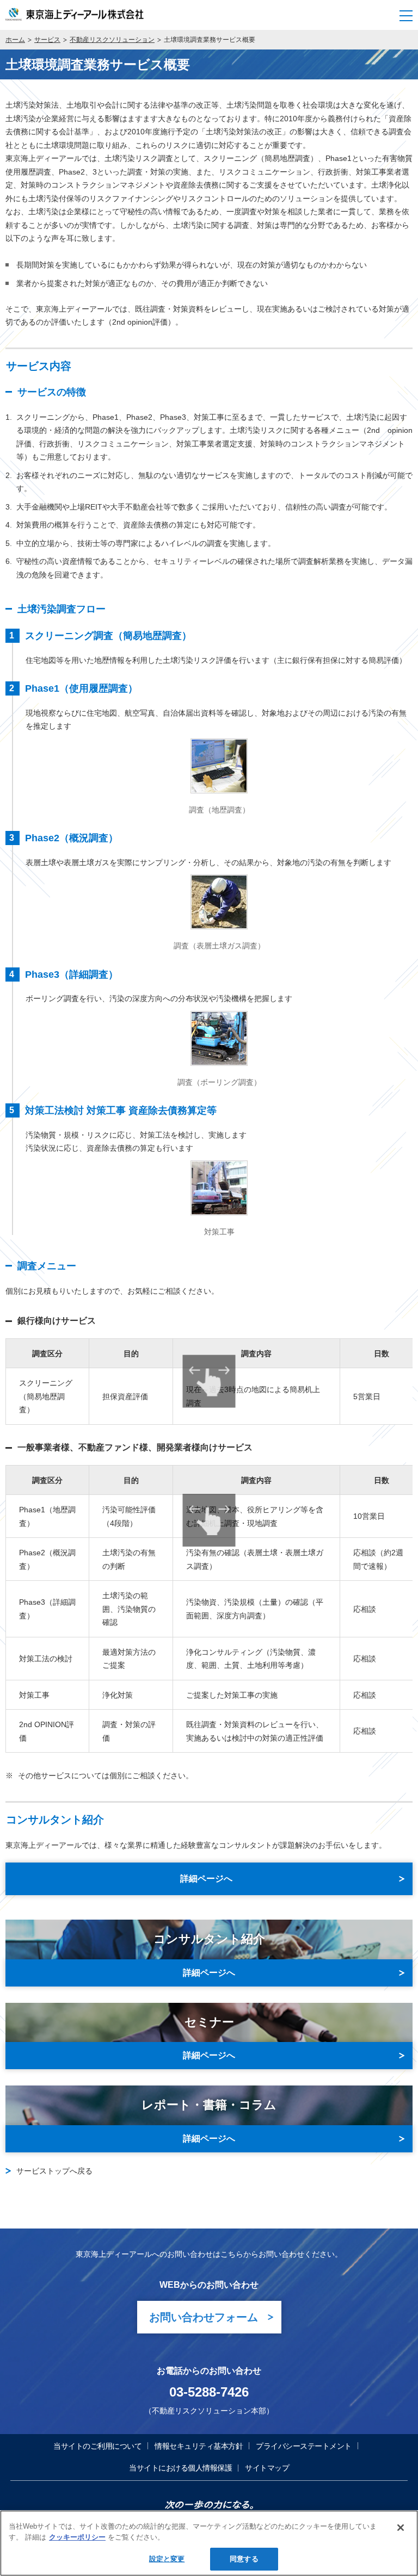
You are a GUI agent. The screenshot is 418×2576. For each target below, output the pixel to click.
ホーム (15, 40)
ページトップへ (399, 2414)
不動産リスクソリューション (112, 40)
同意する (244, 2559)
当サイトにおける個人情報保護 (180, 2468)
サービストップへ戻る (54, 2171)
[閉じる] (401, 2528)
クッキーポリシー (77, 2537)
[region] (209, 2543)
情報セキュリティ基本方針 (199, 2446)
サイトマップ (267, 2468)
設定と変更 (167, 2559)
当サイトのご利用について (97, 2446)
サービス (47, 40)
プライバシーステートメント (304, 2446)
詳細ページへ (209, 1973)
